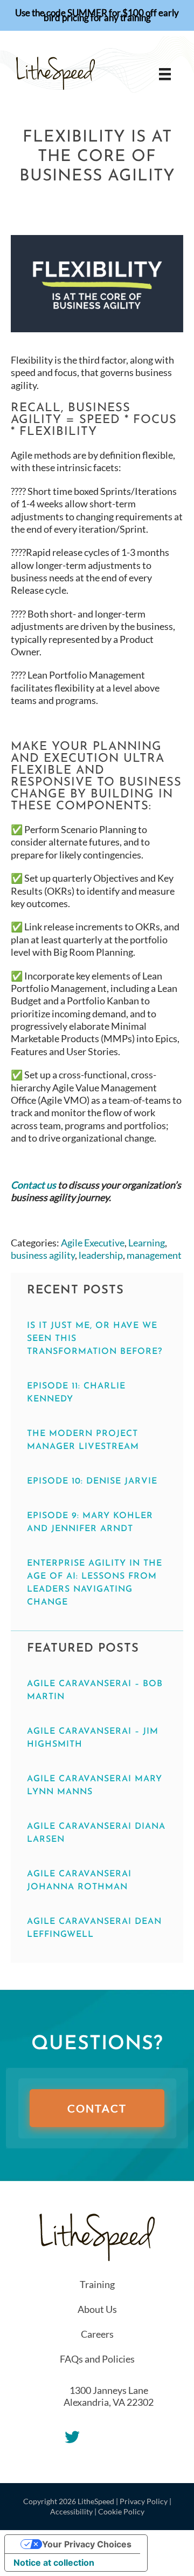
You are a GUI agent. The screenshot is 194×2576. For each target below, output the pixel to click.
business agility (43, 1255)
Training (97, 2284)
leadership (101, 1255)
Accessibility (71, 2511)
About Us (97, 2309)
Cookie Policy (121, 2511)
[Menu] (165, 74)
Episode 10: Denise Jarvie (92, 1481)
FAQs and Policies (97, 2359)
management (154, 1255)
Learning (147, 1243)
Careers (97, 2334)
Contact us (33, 1185)
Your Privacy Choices (87, 2544)
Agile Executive (93, 1243)
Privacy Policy (144, 2501)
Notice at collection (54, 2562)
